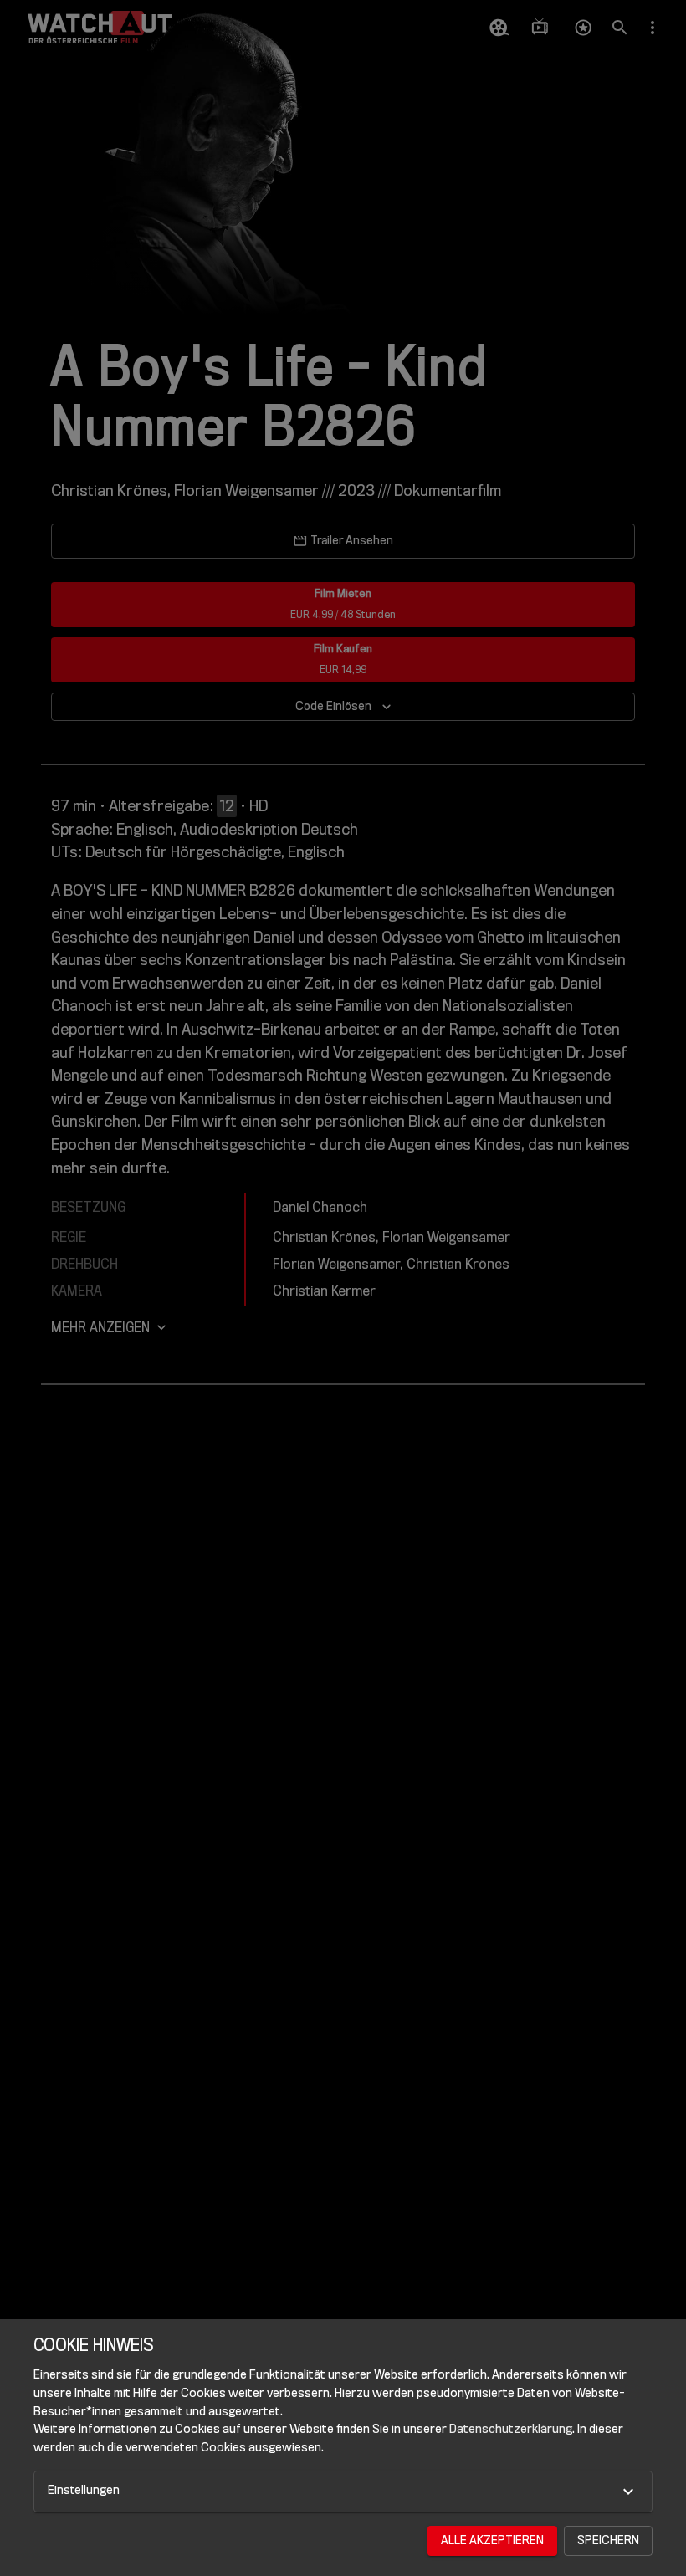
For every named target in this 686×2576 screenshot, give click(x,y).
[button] (343, 2492)
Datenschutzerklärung (511, 2429)
